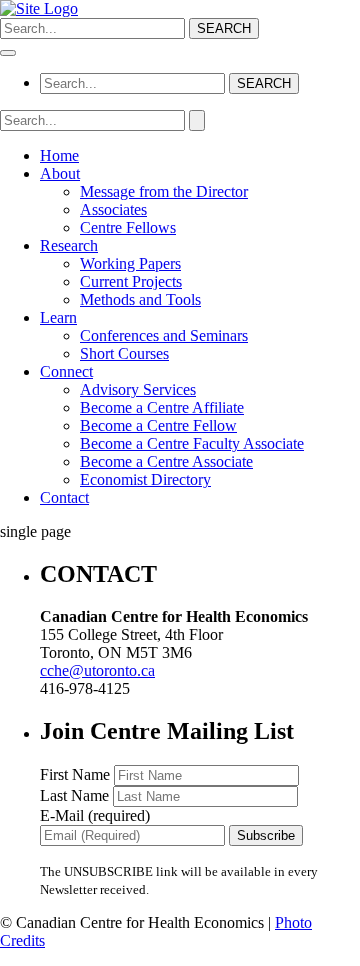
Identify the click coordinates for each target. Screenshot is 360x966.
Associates (113, 209)
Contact (64, 497)
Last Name (76, 795)
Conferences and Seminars (164, 335)
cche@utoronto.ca (97, 670)
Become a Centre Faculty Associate (192, 443)
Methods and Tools (140, 299)
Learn (58, 317)
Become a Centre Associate (166, 461)
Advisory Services (138, 389)
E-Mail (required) (95, 815)
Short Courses (124, 353)
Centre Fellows (128, 227)
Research (69, 245)
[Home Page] (39, 8)
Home (59, 155)
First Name (77, 774)
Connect (66, 371)
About (60, 173)
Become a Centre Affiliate (162, 407)
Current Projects (131, 281)
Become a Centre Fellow (158, 425)
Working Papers (130, 263)
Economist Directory (145, 479)
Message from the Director (164, 191)
